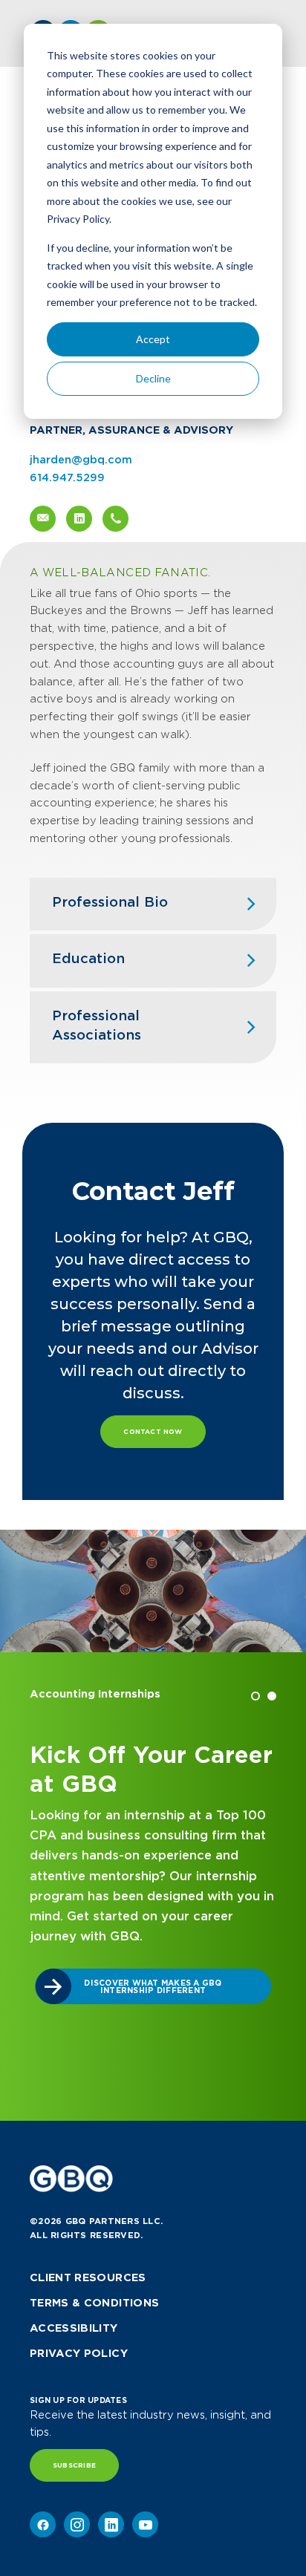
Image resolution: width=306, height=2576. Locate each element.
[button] (255, 1696)
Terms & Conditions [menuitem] (94, 2303)
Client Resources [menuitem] (88, 2277)
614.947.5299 (67, 477)
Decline (153, 378)
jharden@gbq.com (81, 460)
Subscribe (74, 2465)
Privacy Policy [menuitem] (79, 2353)
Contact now (153, 1432)
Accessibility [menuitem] (74, 2328)
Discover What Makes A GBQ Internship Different (153, 1986)
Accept (153, 339)
